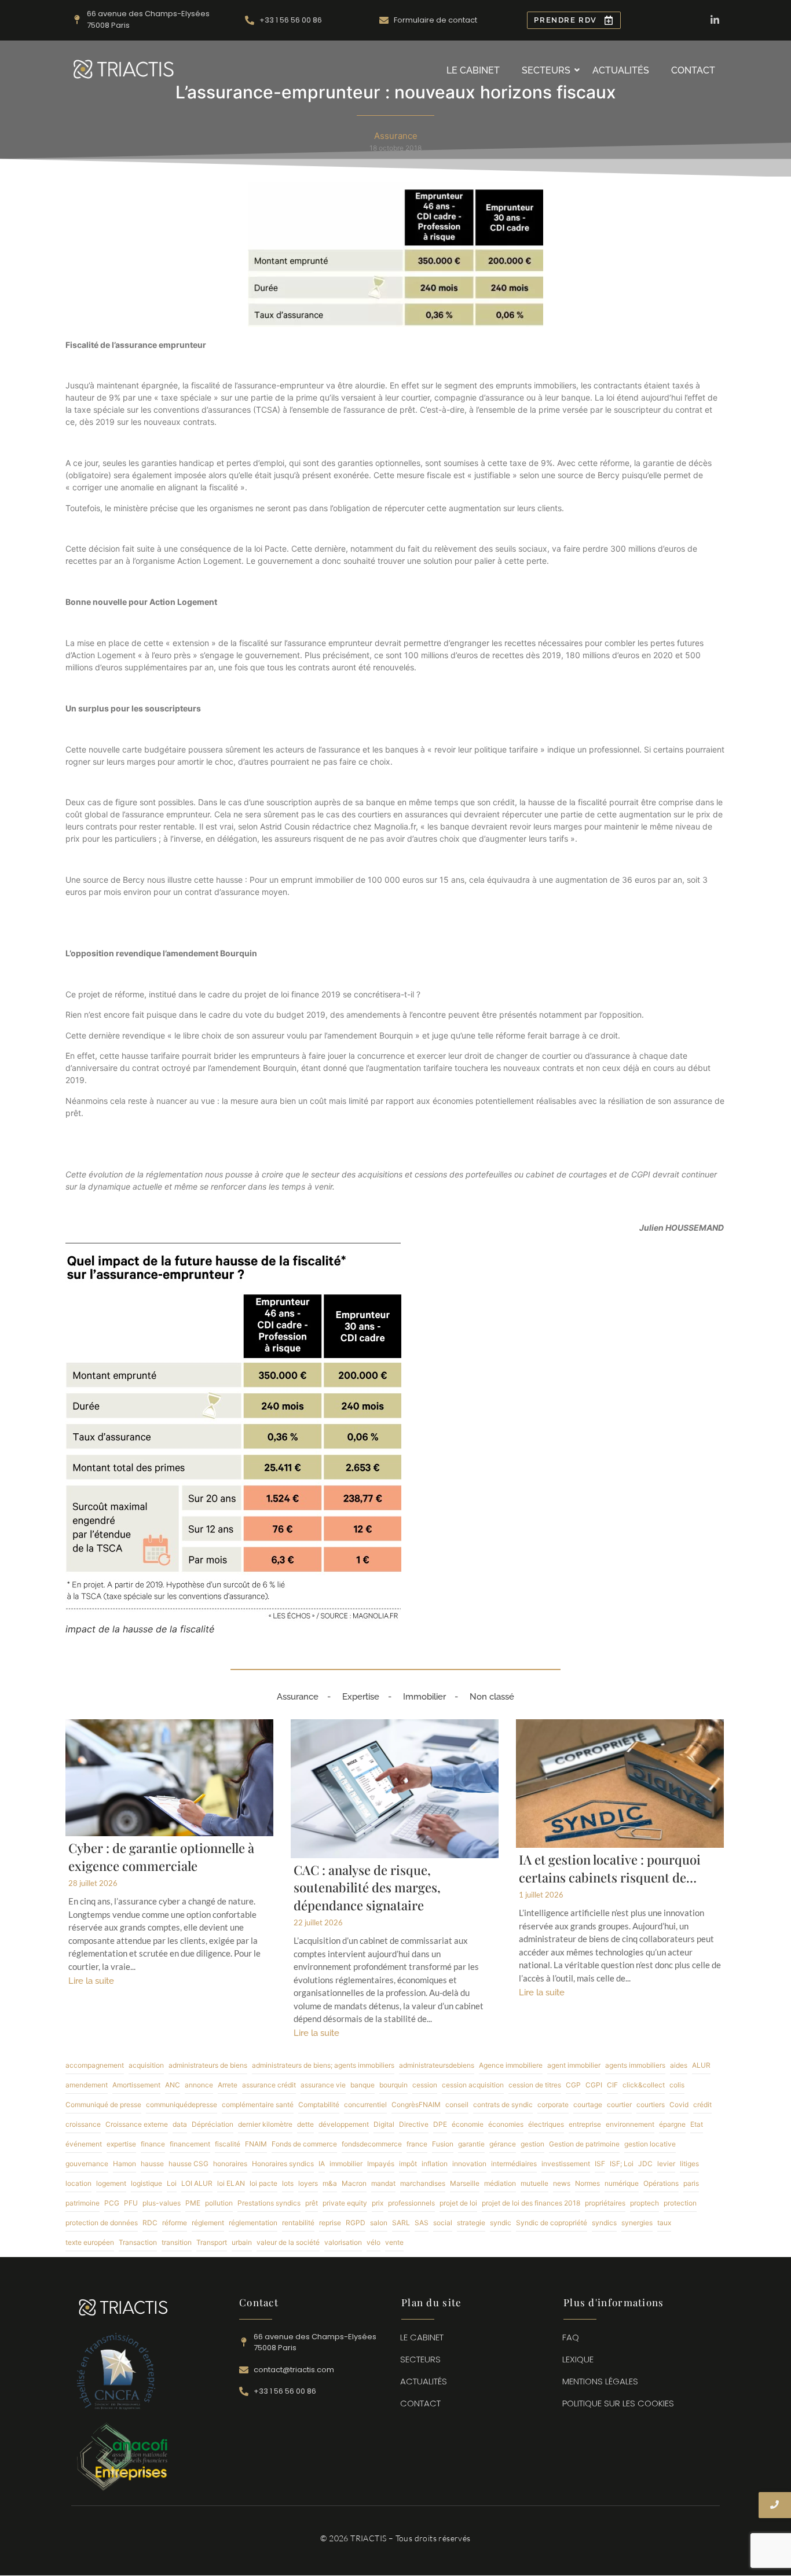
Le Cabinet (473, 70)
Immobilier (424, 1697)
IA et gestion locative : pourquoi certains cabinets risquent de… (610, 1868)
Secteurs (546, 70)
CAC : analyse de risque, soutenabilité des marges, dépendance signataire (367, 1888)
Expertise (361, 1697)
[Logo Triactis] (124, 69)
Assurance (298, 1697)
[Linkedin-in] (715, 20)
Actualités (621, 70)
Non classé (492, 1697)
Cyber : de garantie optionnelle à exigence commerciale (161, 1857)
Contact (693, 70)
